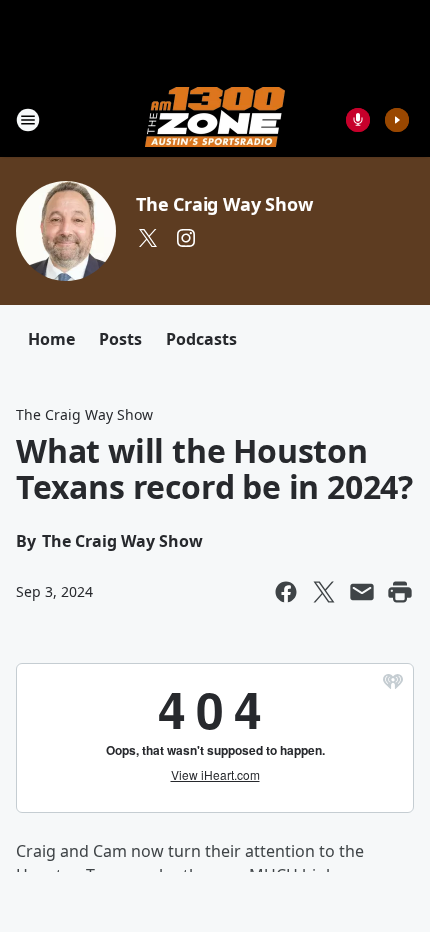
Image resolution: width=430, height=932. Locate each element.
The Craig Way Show (224, 204)
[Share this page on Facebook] (286, 592)
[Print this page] (400, 592)
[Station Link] (215, 119)
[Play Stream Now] (397, 120)
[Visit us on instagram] (186, 238)
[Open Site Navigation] (28, 120)
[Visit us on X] (148, 238)
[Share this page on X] (324, 592)
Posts (120, 339)
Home (51, 339)
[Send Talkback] (358, 120)
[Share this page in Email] (362, 592)
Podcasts (201, 339)
